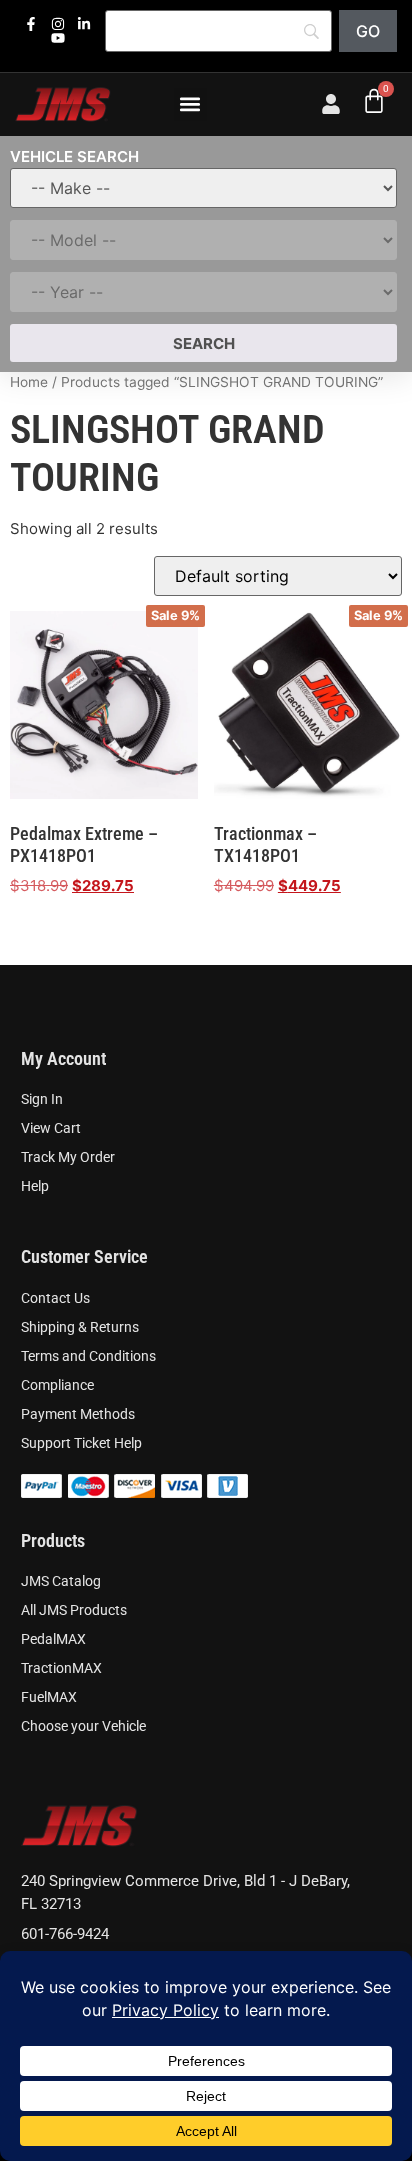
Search (204, 343)
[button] (190, 104)
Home (29, 382)
